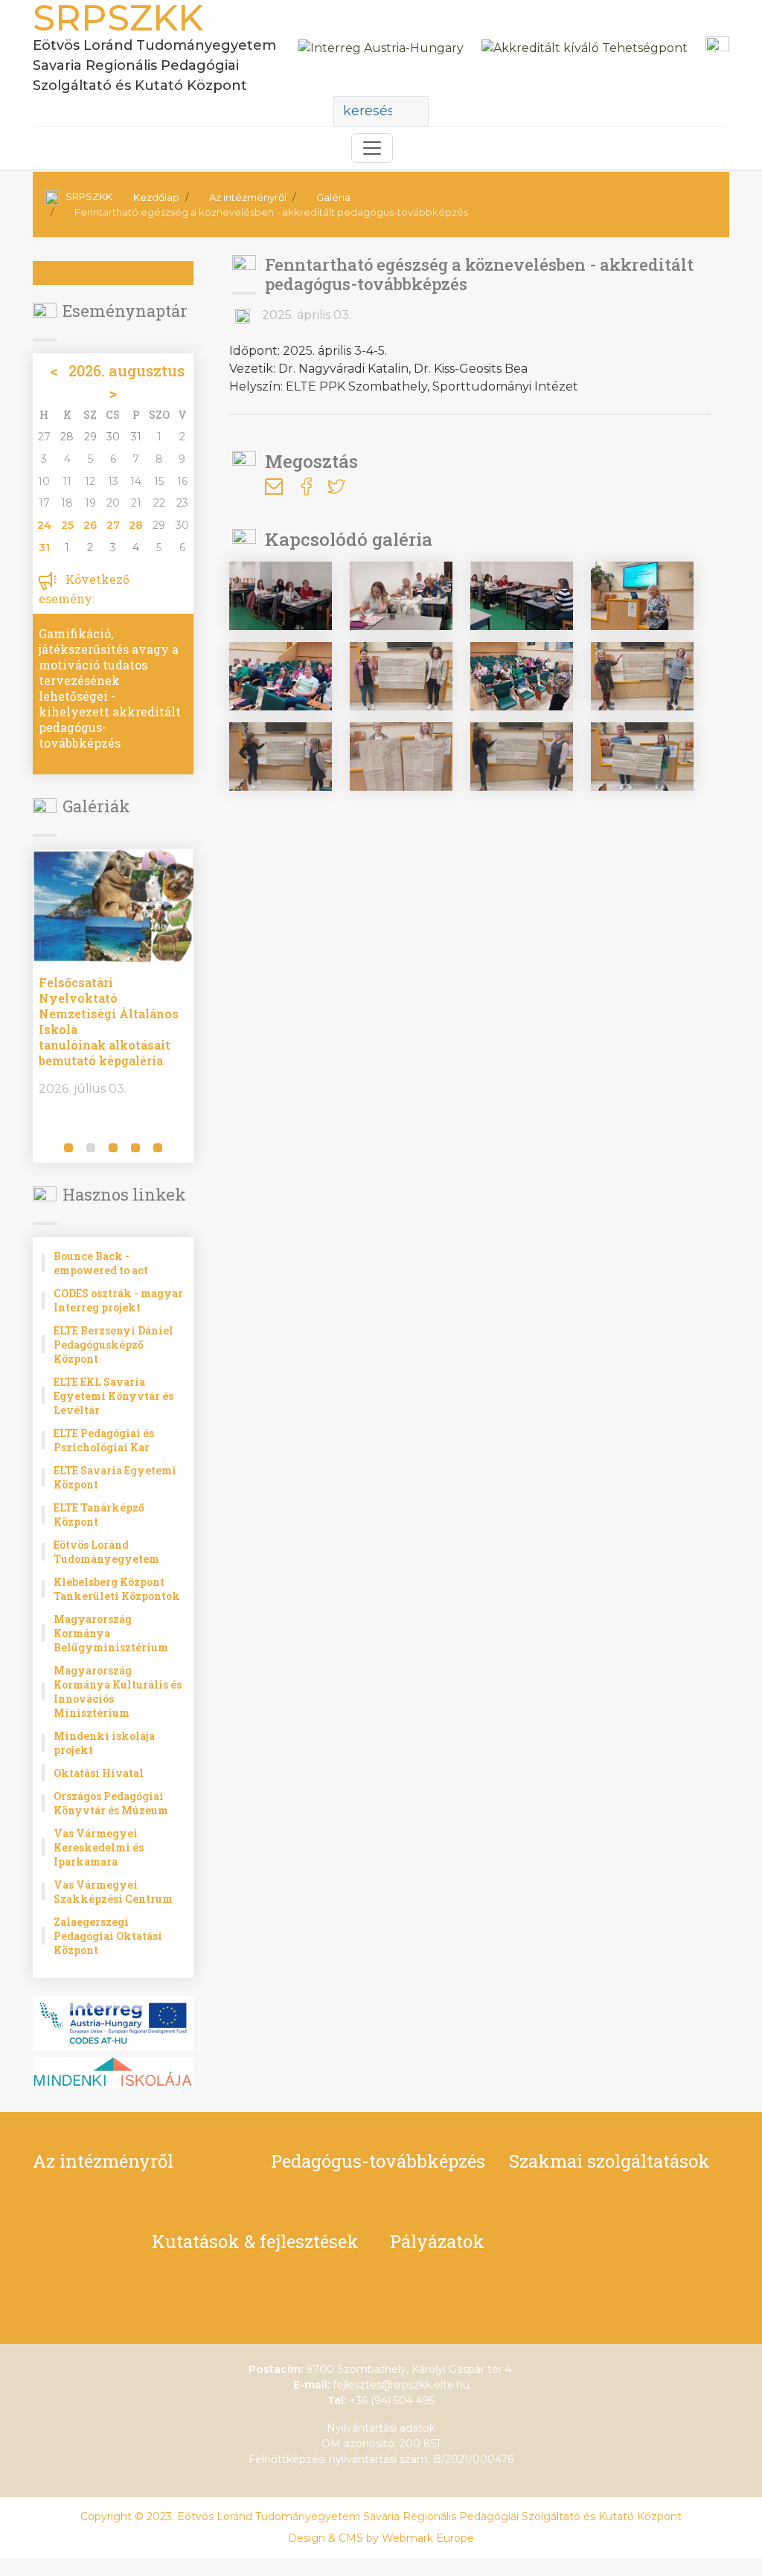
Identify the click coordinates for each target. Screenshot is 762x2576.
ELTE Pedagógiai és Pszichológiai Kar (104, 1440)
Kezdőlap (156, 197)
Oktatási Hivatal (99, 1773)
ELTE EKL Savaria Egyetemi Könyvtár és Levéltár (113, 1396)
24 (44, 525)
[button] (47, 1149)
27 (113, 525)
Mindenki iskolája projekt (104, 1743)
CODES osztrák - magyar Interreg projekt (118, 1300)
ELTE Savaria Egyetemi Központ (115, 1477)
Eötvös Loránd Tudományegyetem (106, 1552)
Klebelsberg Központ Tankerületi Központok (117, 1589)
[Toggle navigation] (372, 148)
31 (44, 547)
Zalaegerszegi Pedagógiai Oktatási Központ (108, 1936)
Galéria (333, 197)
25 (67, 525)
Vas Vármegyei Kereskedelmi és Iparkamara (99, 1847)
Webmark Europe (428, 2538)
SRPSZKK (89, 196)
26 (90, 525)
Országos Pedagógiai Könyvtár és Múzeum (111, 1803)
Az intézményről (248, 197)
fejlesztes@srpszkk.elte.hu (401, 2385)
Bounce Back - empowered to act (101, 1263)
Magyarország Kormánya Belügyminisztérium (111, 1633)
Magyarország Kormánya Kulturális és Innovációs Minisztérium (118, 1692)
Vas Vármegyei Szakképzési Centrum (113, 1892)
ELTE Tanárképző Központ (99, 1515)
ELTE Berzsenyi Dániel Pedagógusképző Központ (113, 1345)
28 (136, 525)
